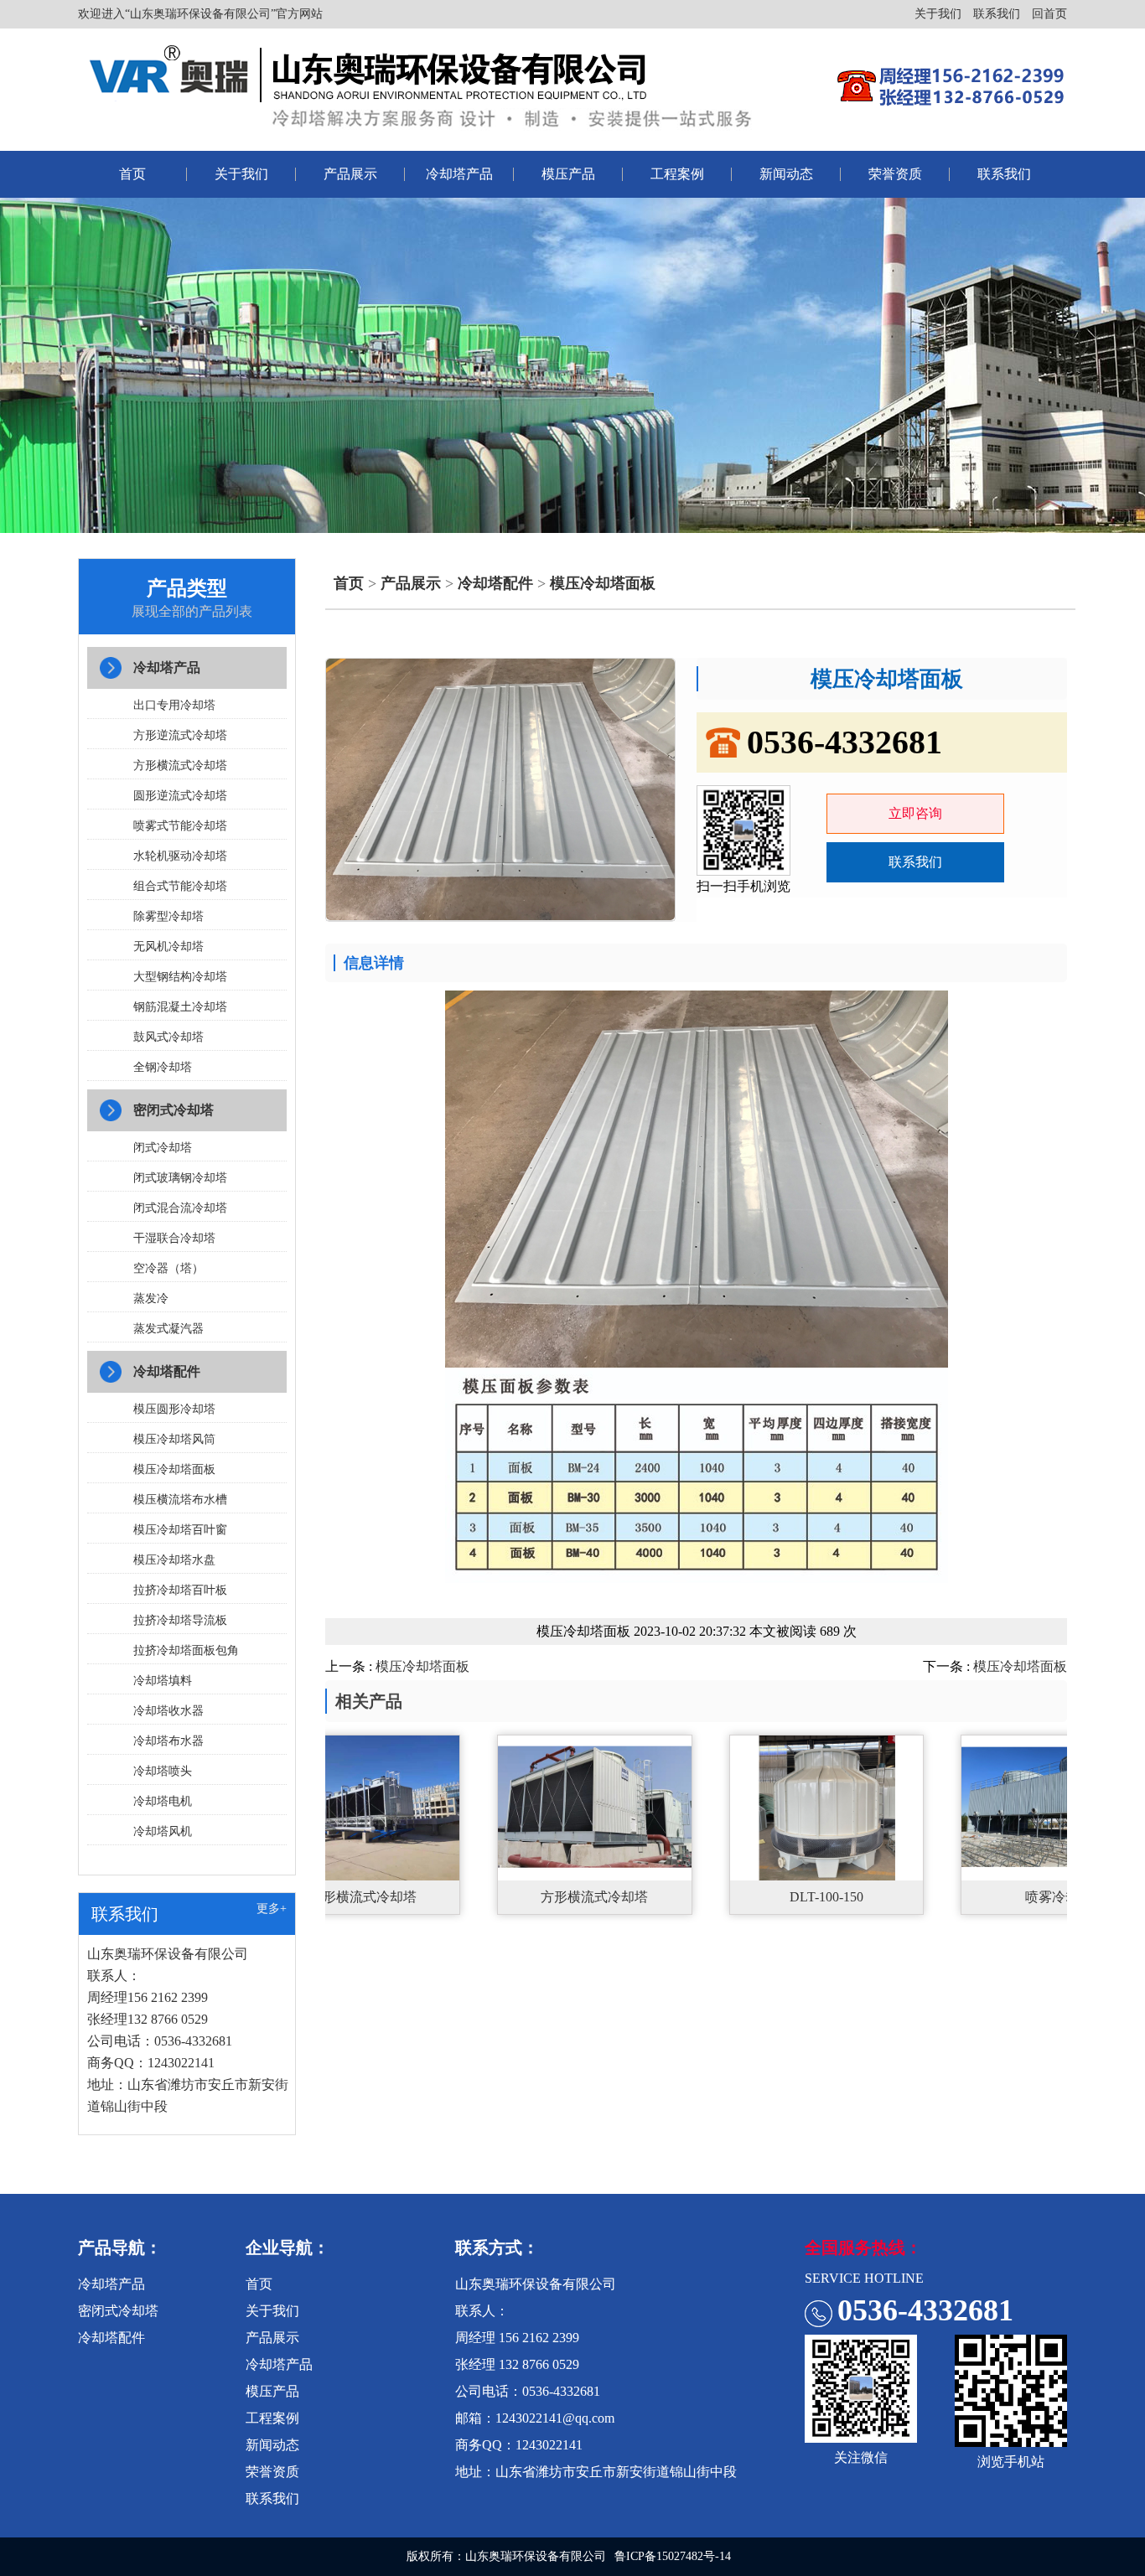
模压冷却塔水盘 (174, 1560)
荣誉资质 (895, 174)
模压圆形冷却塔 (174, 1409)
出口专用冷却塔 (174, 705)
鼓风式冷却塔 (168, 1037)
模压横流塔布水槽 (180, 1500)
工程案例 (677, 174)
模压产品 (568, 174)
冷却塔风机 (163, 1831)
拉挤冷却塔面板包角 (186, 1650)
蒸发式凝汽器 (168, 1329)
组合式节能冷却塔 (180, 886)
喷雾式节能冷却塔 (180, 826)
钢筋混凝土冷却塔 (180, 1007)
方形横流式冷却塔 (180, 766)
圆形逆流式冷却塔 (180, 796)
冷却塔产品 (459, 174)
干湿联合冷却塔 (174, 1238)
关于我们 (938, 14)
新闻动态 (786, 174)
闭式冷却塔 (163, 1148)
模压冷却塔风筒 (174, 1439)
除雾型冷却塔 (168, 916)
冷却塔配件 (167, 1371)
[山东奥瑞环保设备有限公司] (426, 85)
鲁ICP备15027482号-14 (673, 2556)
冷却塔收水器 (168, 1711)
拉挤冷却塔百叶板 (180, 1590)
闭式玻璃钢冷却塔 (180, 1178)
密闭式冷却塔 (174, 1110)
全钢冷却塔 (163, 1067)
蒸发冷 (151, 1298)
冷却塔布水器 (168, 1741)
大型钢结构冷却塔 (180, 977)
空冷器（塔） (168, 1268)
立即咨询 (915, 813)
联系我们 (997, 14)
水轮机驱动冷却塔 (180, 856)
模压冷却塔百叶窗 (180, 1530)
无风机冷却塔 (168, 947)
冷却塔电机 (163, 1801)
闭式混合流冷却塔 (180, 1208)
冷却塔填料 (163, 1681)
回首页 (1049, 14)
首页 (132, 174)
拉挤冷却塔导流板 (180, 1620)
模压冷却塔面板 (174, 1469)
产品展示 (350, 174)
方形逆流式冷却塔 (180, 735)
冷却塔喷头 (163, 1771)
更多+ (272, 1909)
